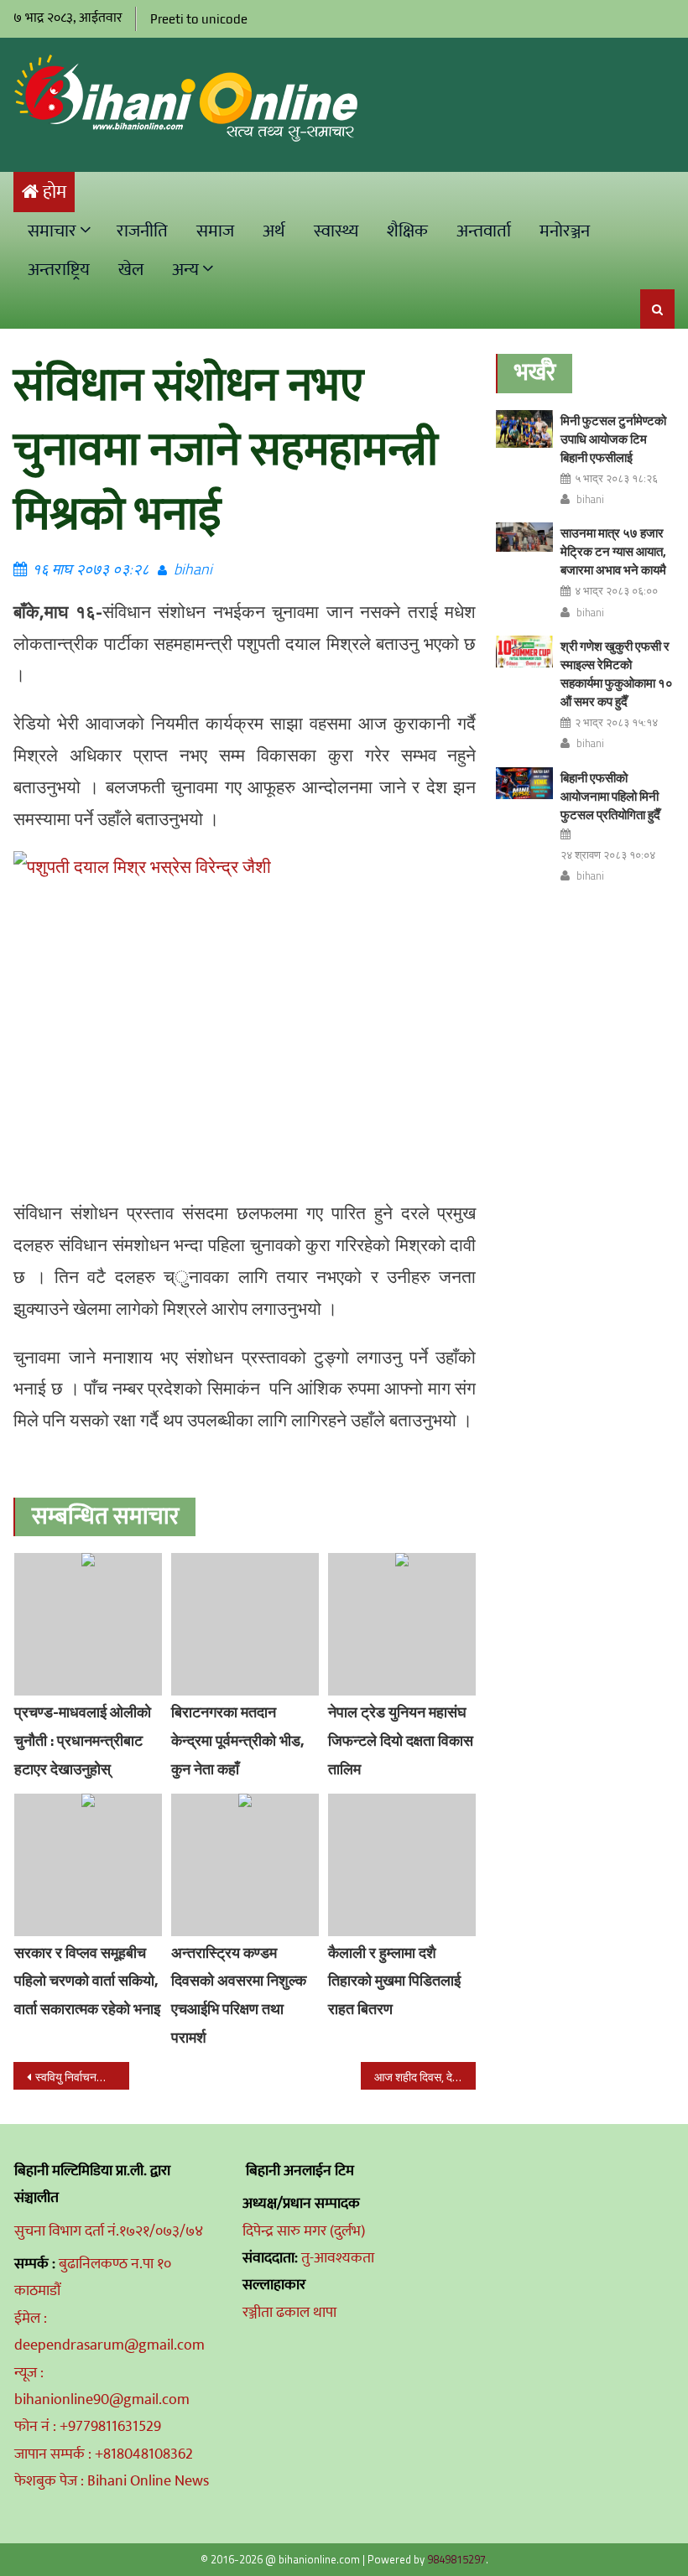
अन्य (185, 270)
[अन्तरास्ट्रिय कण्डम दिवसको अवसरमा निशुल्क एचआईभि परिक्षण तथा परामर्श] (245, 1865)
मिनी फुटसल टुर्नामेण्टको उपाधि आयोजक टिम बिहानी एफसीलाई (613, 439)
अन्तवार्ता (484, 231)
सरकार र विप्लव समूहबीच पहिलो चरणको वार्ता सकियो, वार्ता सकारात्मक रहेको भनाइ (87, 1981)
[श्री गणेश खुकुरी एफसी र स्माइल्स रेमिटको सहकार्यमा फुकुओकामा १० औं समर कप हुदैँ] (524, 652)
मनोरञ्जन (565, 231)
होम (55, 192)
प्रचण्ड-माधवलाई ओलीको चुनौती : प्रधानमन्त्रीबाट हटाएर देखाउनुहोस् (83, 1740)
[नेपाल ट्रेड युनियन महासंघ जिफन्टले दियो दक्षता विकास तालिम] (402, 1624)
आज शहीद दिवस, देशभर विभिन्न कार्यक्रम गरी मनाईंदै (425, 2077)
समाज (215, 231)
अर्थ (274, 231)
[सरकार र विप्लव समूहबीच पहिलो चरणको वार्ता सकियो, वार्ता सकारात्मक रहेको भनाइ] (88, 1865)
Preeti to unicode (199, 19)
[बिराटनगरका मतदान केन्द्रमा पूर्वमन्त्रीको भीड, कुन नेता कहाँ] (245, 1624)
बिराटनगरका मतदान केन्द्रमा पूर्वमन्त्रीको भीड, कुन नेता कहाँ (238, 1740)
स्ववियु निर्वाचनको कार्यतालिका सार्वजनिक (82, 2077)
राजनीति (142, 231)
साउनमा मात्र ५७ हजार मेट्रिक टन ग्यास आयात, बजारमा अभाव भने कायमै (613, 551)
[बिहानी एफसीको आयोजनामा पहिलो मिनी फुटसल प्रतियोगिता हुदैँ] (524, 783)
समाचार (52, 231)
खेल (131, 270)
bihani (193, 569)
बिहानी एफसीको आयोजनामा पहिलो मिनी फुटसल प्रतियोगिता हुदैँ (610, 796)
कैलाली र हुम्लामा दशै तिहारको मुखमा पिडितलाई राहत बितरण (394, 1981)
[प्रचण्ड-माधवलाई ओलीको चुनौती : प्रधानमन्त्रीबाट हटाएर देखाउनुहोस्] (88, 1624)
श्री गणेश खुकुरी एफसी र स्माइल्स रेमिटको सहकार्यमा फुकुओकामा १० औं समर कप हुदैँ (617, 674)
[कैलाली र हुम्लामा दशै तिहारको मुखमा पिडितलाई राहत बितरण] (402, 1865)
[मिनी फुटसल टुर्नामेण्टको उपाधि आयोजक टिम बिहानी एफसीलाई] (524, 429)
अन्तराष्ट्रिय (59, 270)
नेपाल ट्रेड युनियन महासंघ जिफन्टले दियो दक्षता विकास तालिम (401, 1740)
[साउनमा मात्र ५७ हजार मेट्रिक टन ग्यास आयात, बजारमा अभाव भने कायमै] (524, 537)
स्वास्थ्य (336, 231)
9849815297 (456, 2559)
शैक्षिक (407, 231)
